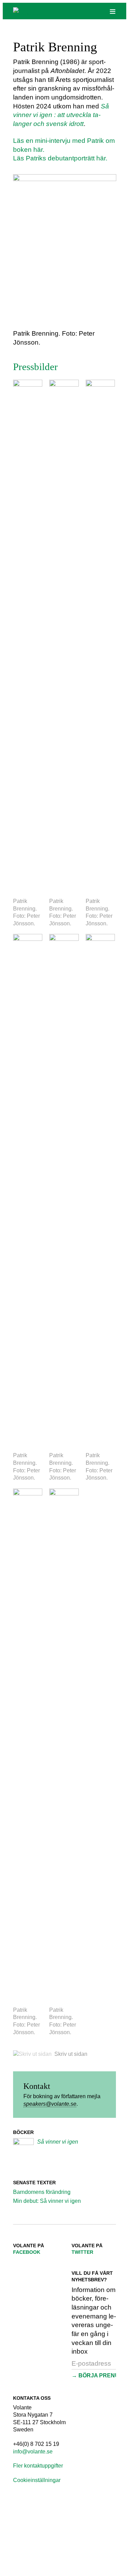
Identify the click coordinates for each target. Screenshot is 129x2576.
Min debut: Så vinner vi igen (47, 2201)
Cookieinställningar (37, 2480)
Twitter (82, 2252)
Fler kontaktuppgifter (38, 2466)
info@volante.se (33, 2452)
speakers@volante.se (50, 2104)
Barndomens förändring (42, 2192)
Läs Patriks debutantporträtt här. (60, 158)
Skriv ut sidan (71, 2054)
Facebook (27, 2252)
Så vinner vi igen (58, 2142)
